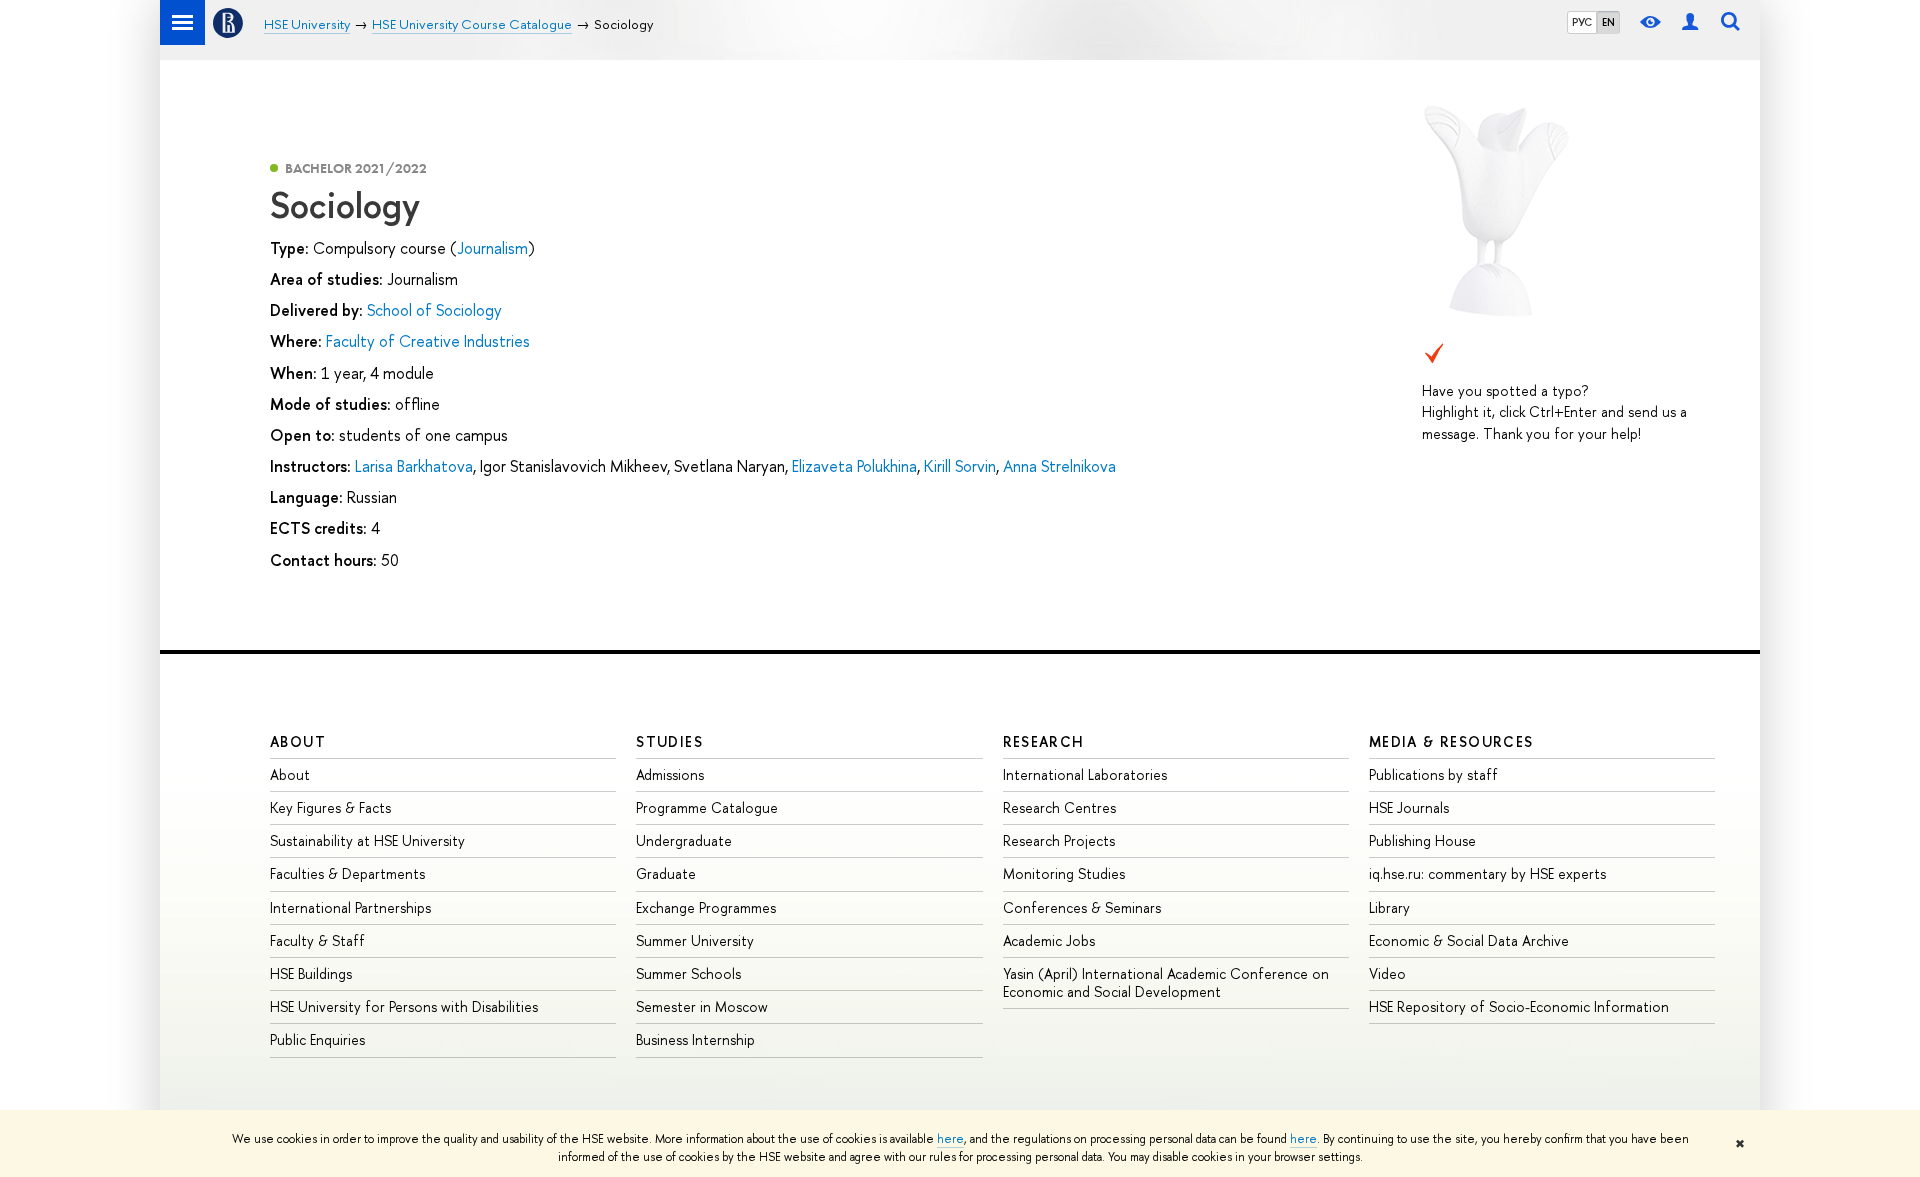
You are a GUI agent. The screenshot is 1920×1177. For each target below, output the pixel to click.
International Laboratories (1085, 774)
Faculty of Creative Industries (428, 341)
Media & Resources (1451, 741)
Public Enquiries (317, 1039)
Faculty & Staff (317, 940)
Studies (669, 741)
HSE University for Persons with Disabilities (404, 1006)
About (298, 741)
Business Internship (695, 1039)
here (950, 1139)
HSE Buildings (311, 973)
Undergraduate (684, 840)
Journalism (492, 248)
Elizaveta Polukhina (854, 466)
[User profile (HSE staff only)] (1690, 22)
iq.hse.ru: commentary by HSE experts (1487, 873)
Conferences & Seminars (1082, 907)
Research (1044, 741)
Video (1387, 973)
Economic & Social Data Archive (1469, 940)
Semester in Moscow (702, 1006)
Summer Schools (688, 973)
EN (1608, 22)
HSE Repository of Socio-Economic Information (1519, 1006)
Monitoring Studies (1064, 873)
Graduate (666, 873)
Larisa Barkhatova (414, 466)
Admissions (670, 774)
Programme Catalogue (707, 807)
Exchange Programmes (706, 907)
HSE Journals (1409, 807)
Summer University (695, 940)
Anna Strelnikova (1059, 466)
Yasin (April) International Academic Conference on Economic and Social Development (1166, 982)
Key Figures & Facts (330, 807)
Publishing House (1422, 840)
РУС (1582, 22)
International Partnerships (350, 907)
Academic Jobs (1049, 940)
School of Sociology (434, 310)
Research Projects (1059, 840)
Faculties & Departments (347, 873)
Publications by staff (1433, 774)
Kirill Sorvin (960, 466)
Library (1389, 907)
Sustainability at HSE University (367, 840)
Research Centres (1059, 807)
